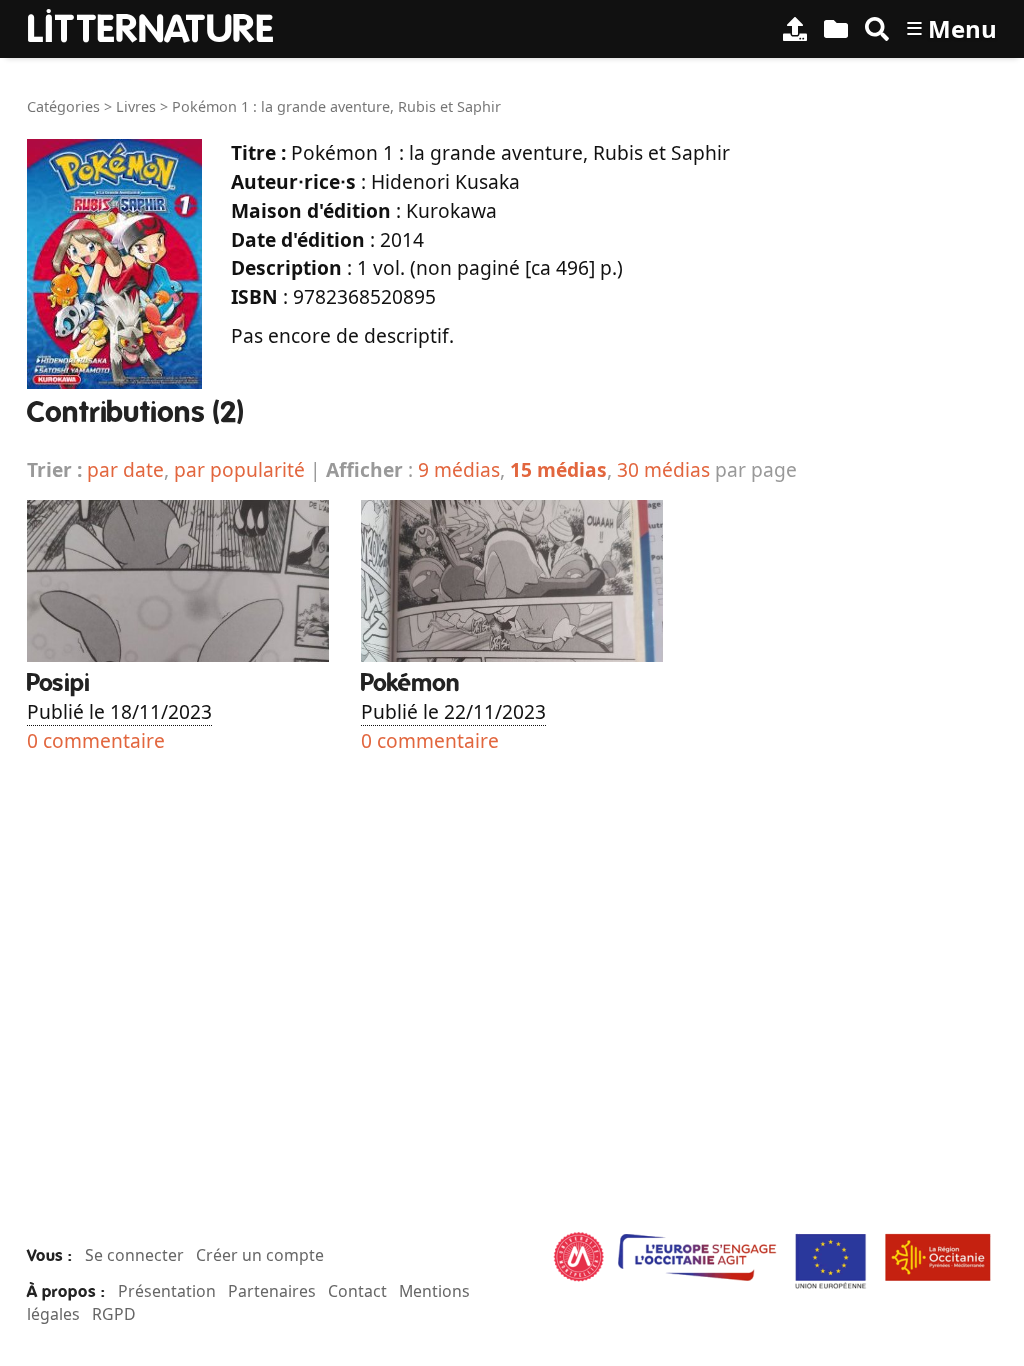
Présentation (167, 1291)
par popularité (239, 469)
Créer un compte (260, 1255)
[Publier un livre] (795, 29)
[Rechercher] (877, 29)
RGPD (114, 1314)
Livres (136, 106)
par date (125, 469)
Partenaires (272, 1291)
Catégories (63, 106)
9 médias (459, 469)
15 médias (558, 469)
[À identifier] (836, 29)
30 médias (663, 469)
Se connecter (134, 1255)
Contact (357, 1291)
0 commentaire (96, 740)
